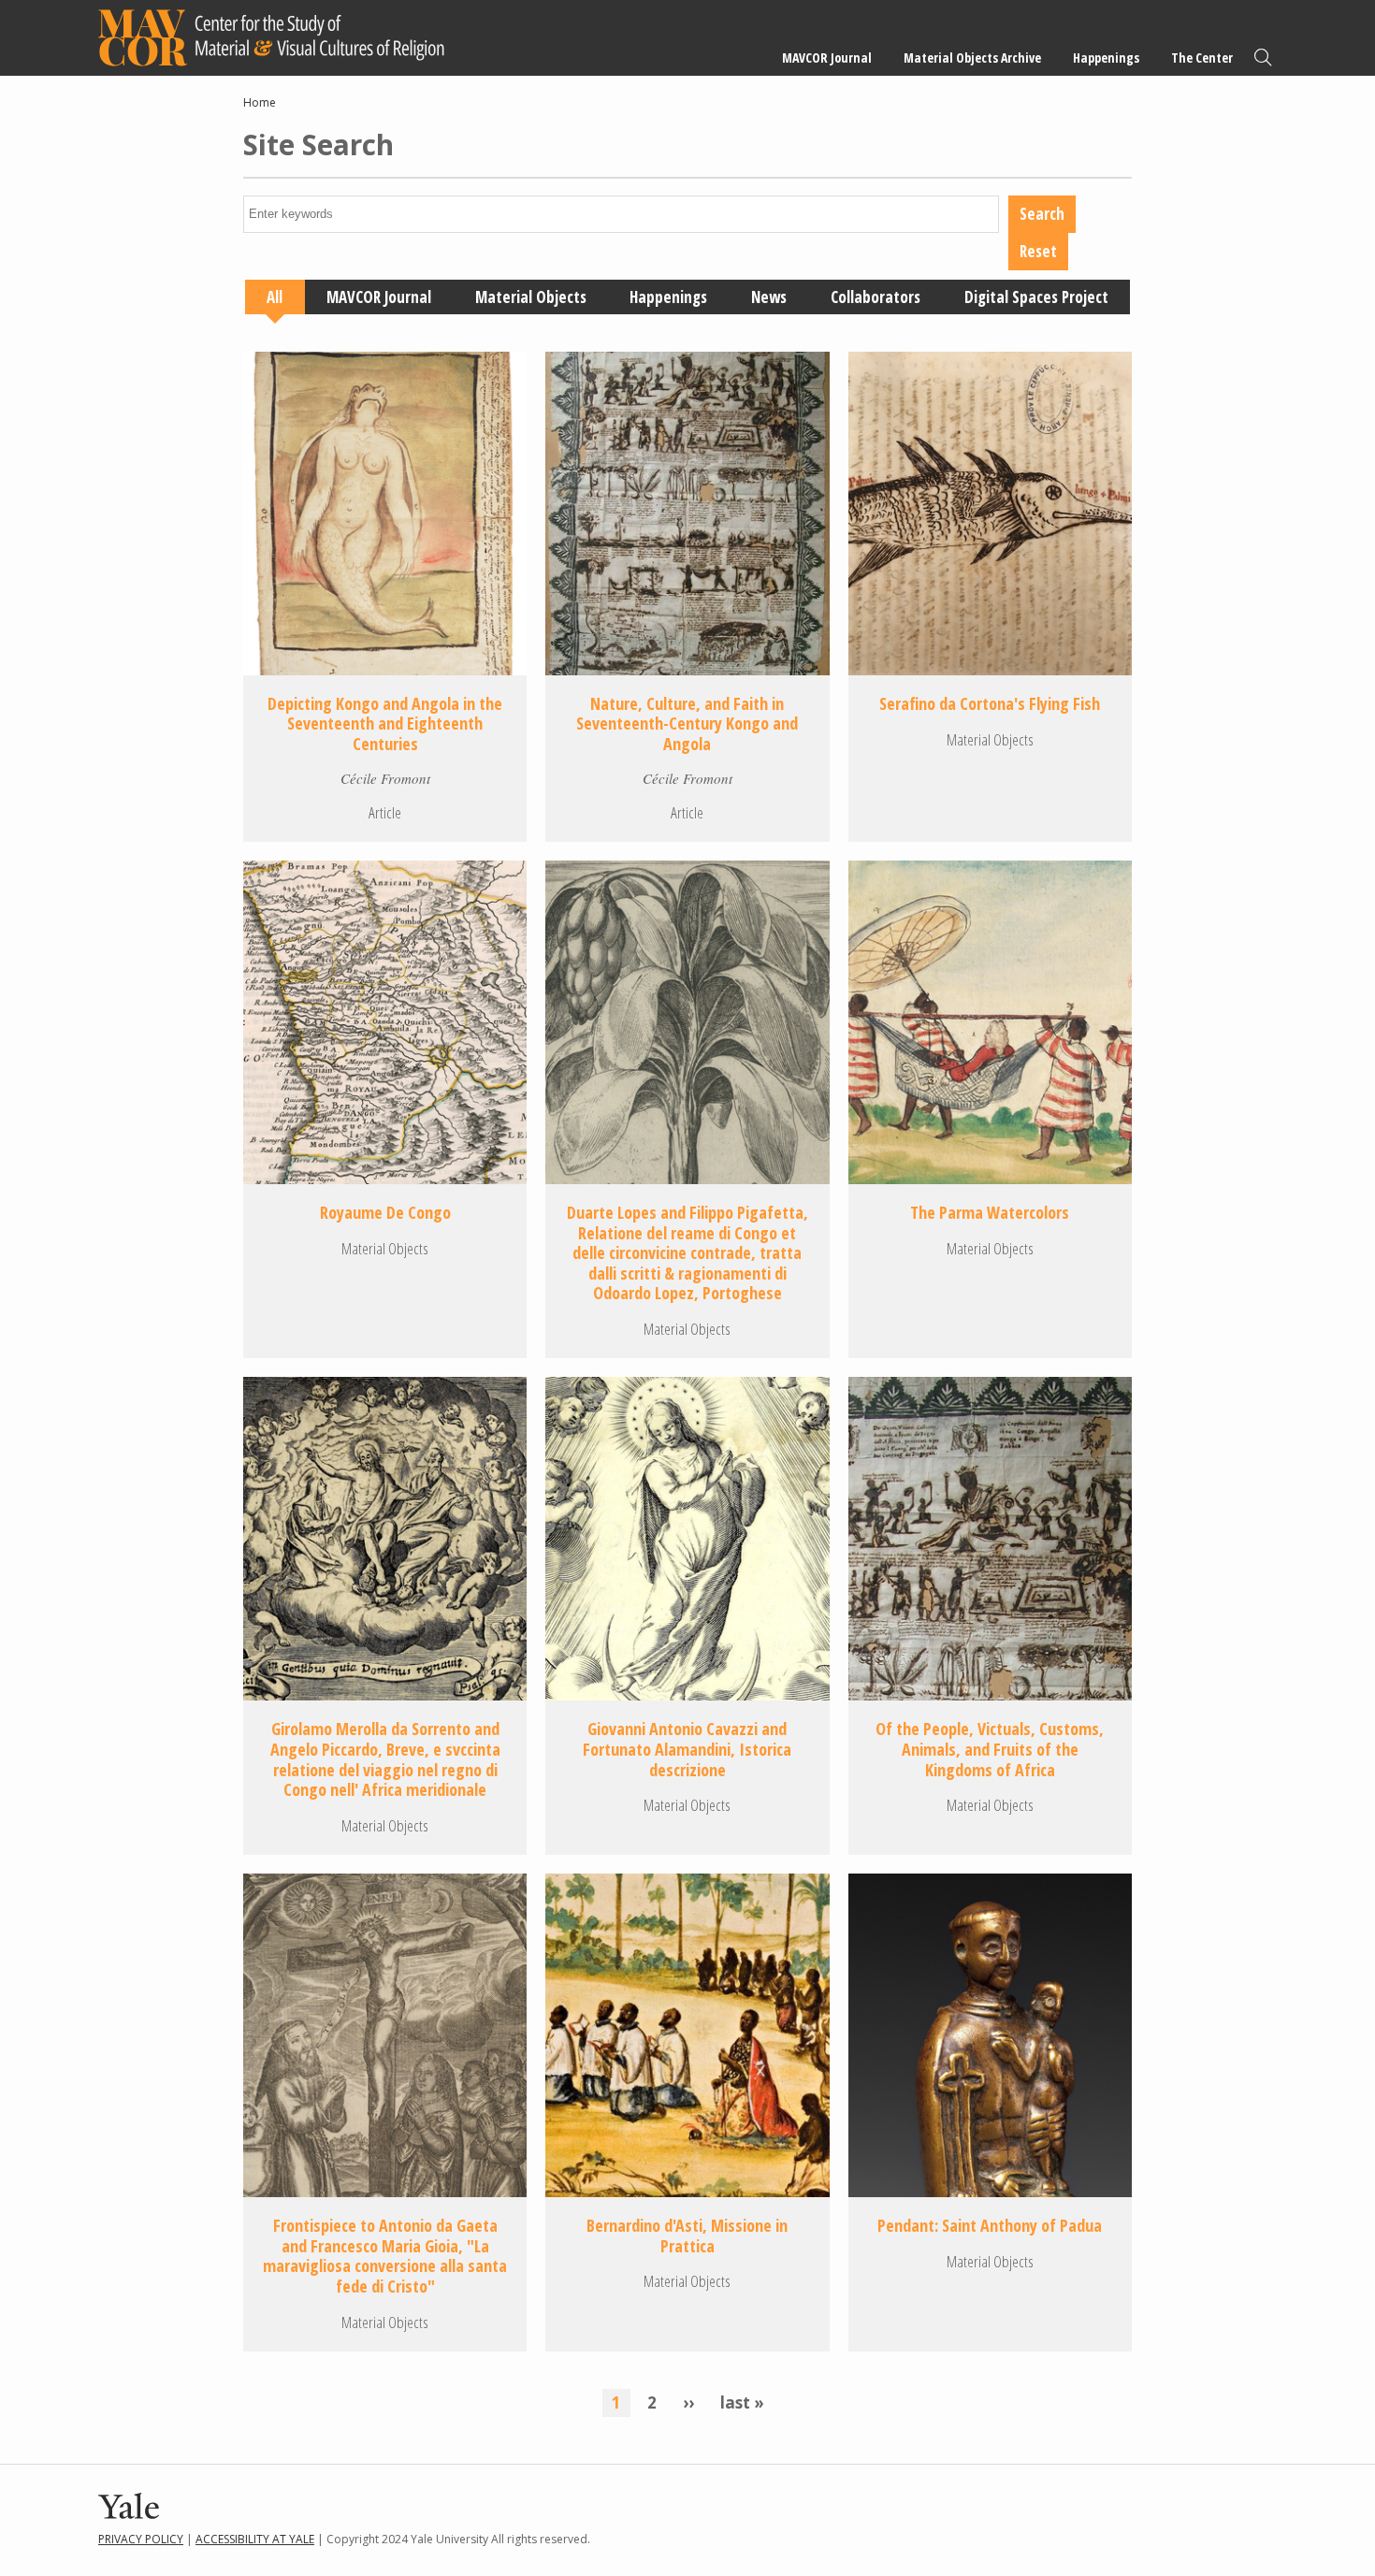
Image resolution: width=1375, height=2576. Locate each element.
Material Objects (531, 297)
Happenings (1106, 58)
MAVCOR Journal (827, 58)
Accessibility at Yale (255, 2539)
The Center (1202, 58)
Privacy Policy (141, 2539)
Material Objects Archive (972, 58)
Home (260, 102)
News (769, 297)
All (275, 297)
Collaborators (876, 297)
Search (1263, 58)
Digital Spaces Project (1036, 297)
